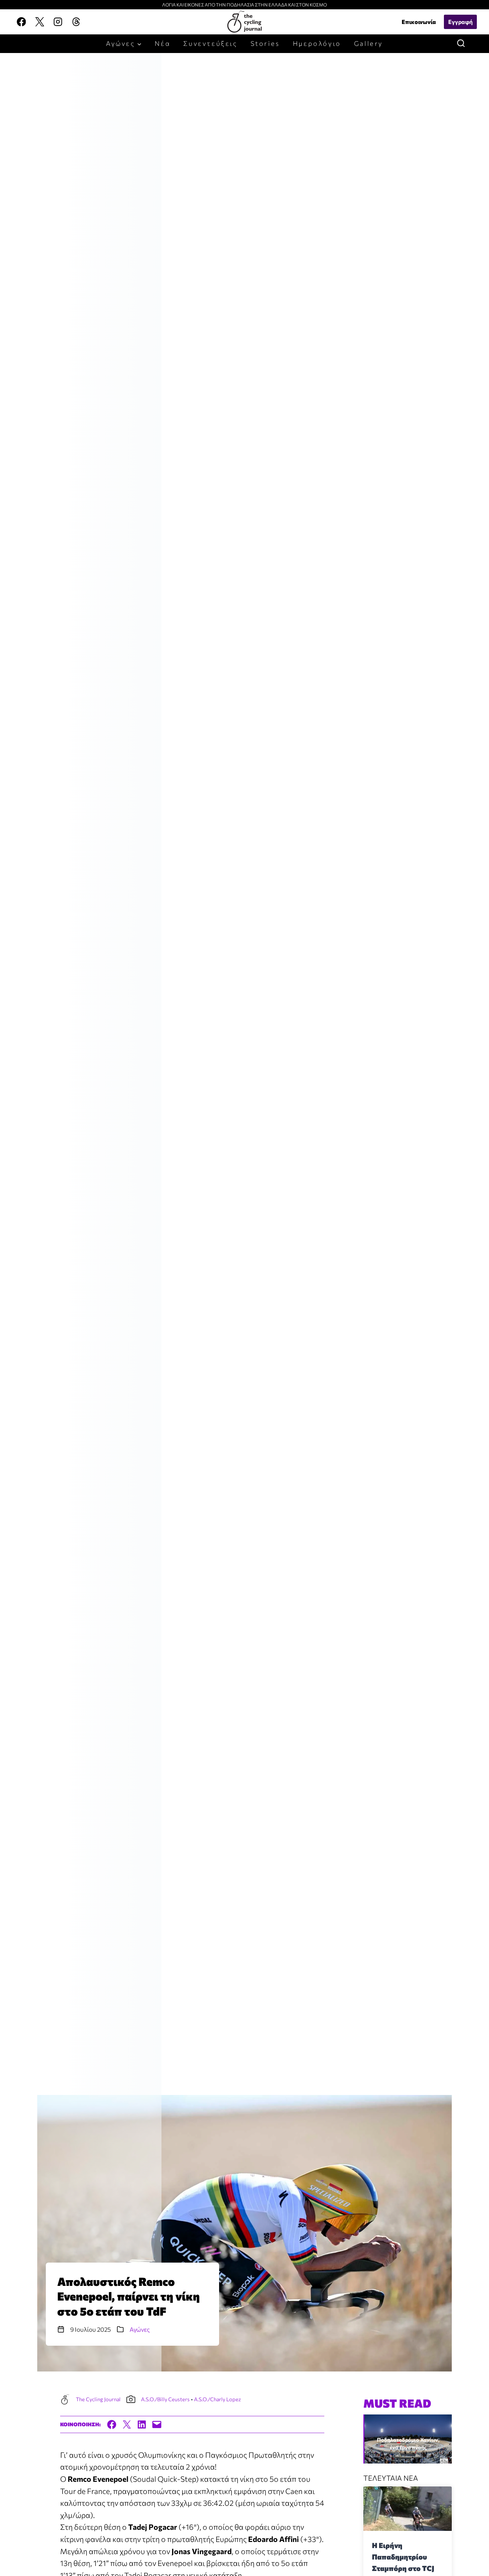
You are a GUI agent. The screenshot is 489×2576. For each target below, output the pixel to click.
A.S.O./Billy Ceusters (165, 2399)
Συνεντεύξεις (210, 43)
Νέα (163, 43)
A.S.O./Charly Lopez (217, 2399)
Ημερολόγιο (317, 43)
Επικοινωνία (419, 22)
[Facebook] (21, 22)
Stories (265, 43)
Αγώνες (140, 2329)
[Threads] (76, 22)
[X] (40, 22)
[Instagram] (58, 22)
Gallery (369, 43)
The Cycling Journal (98, 2399)
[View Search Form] (460, 44)
